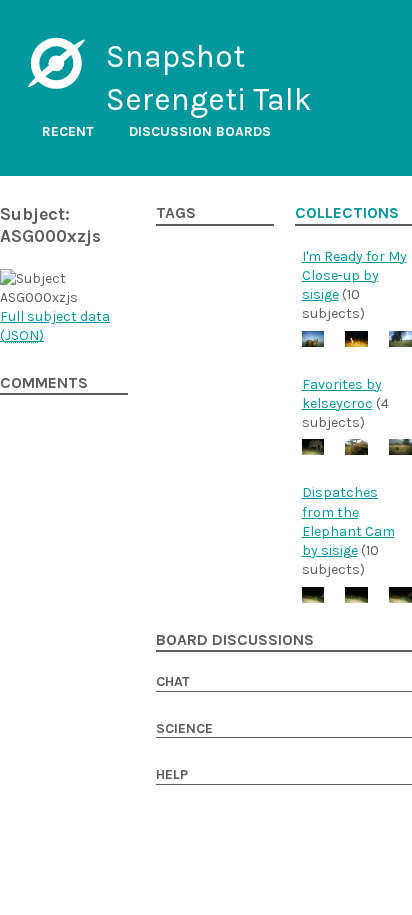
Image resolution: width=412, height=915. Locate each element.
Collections (347, 213)
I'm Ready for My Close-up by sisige (354, 276)
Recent (68, 131)
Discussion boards (200, 131)
